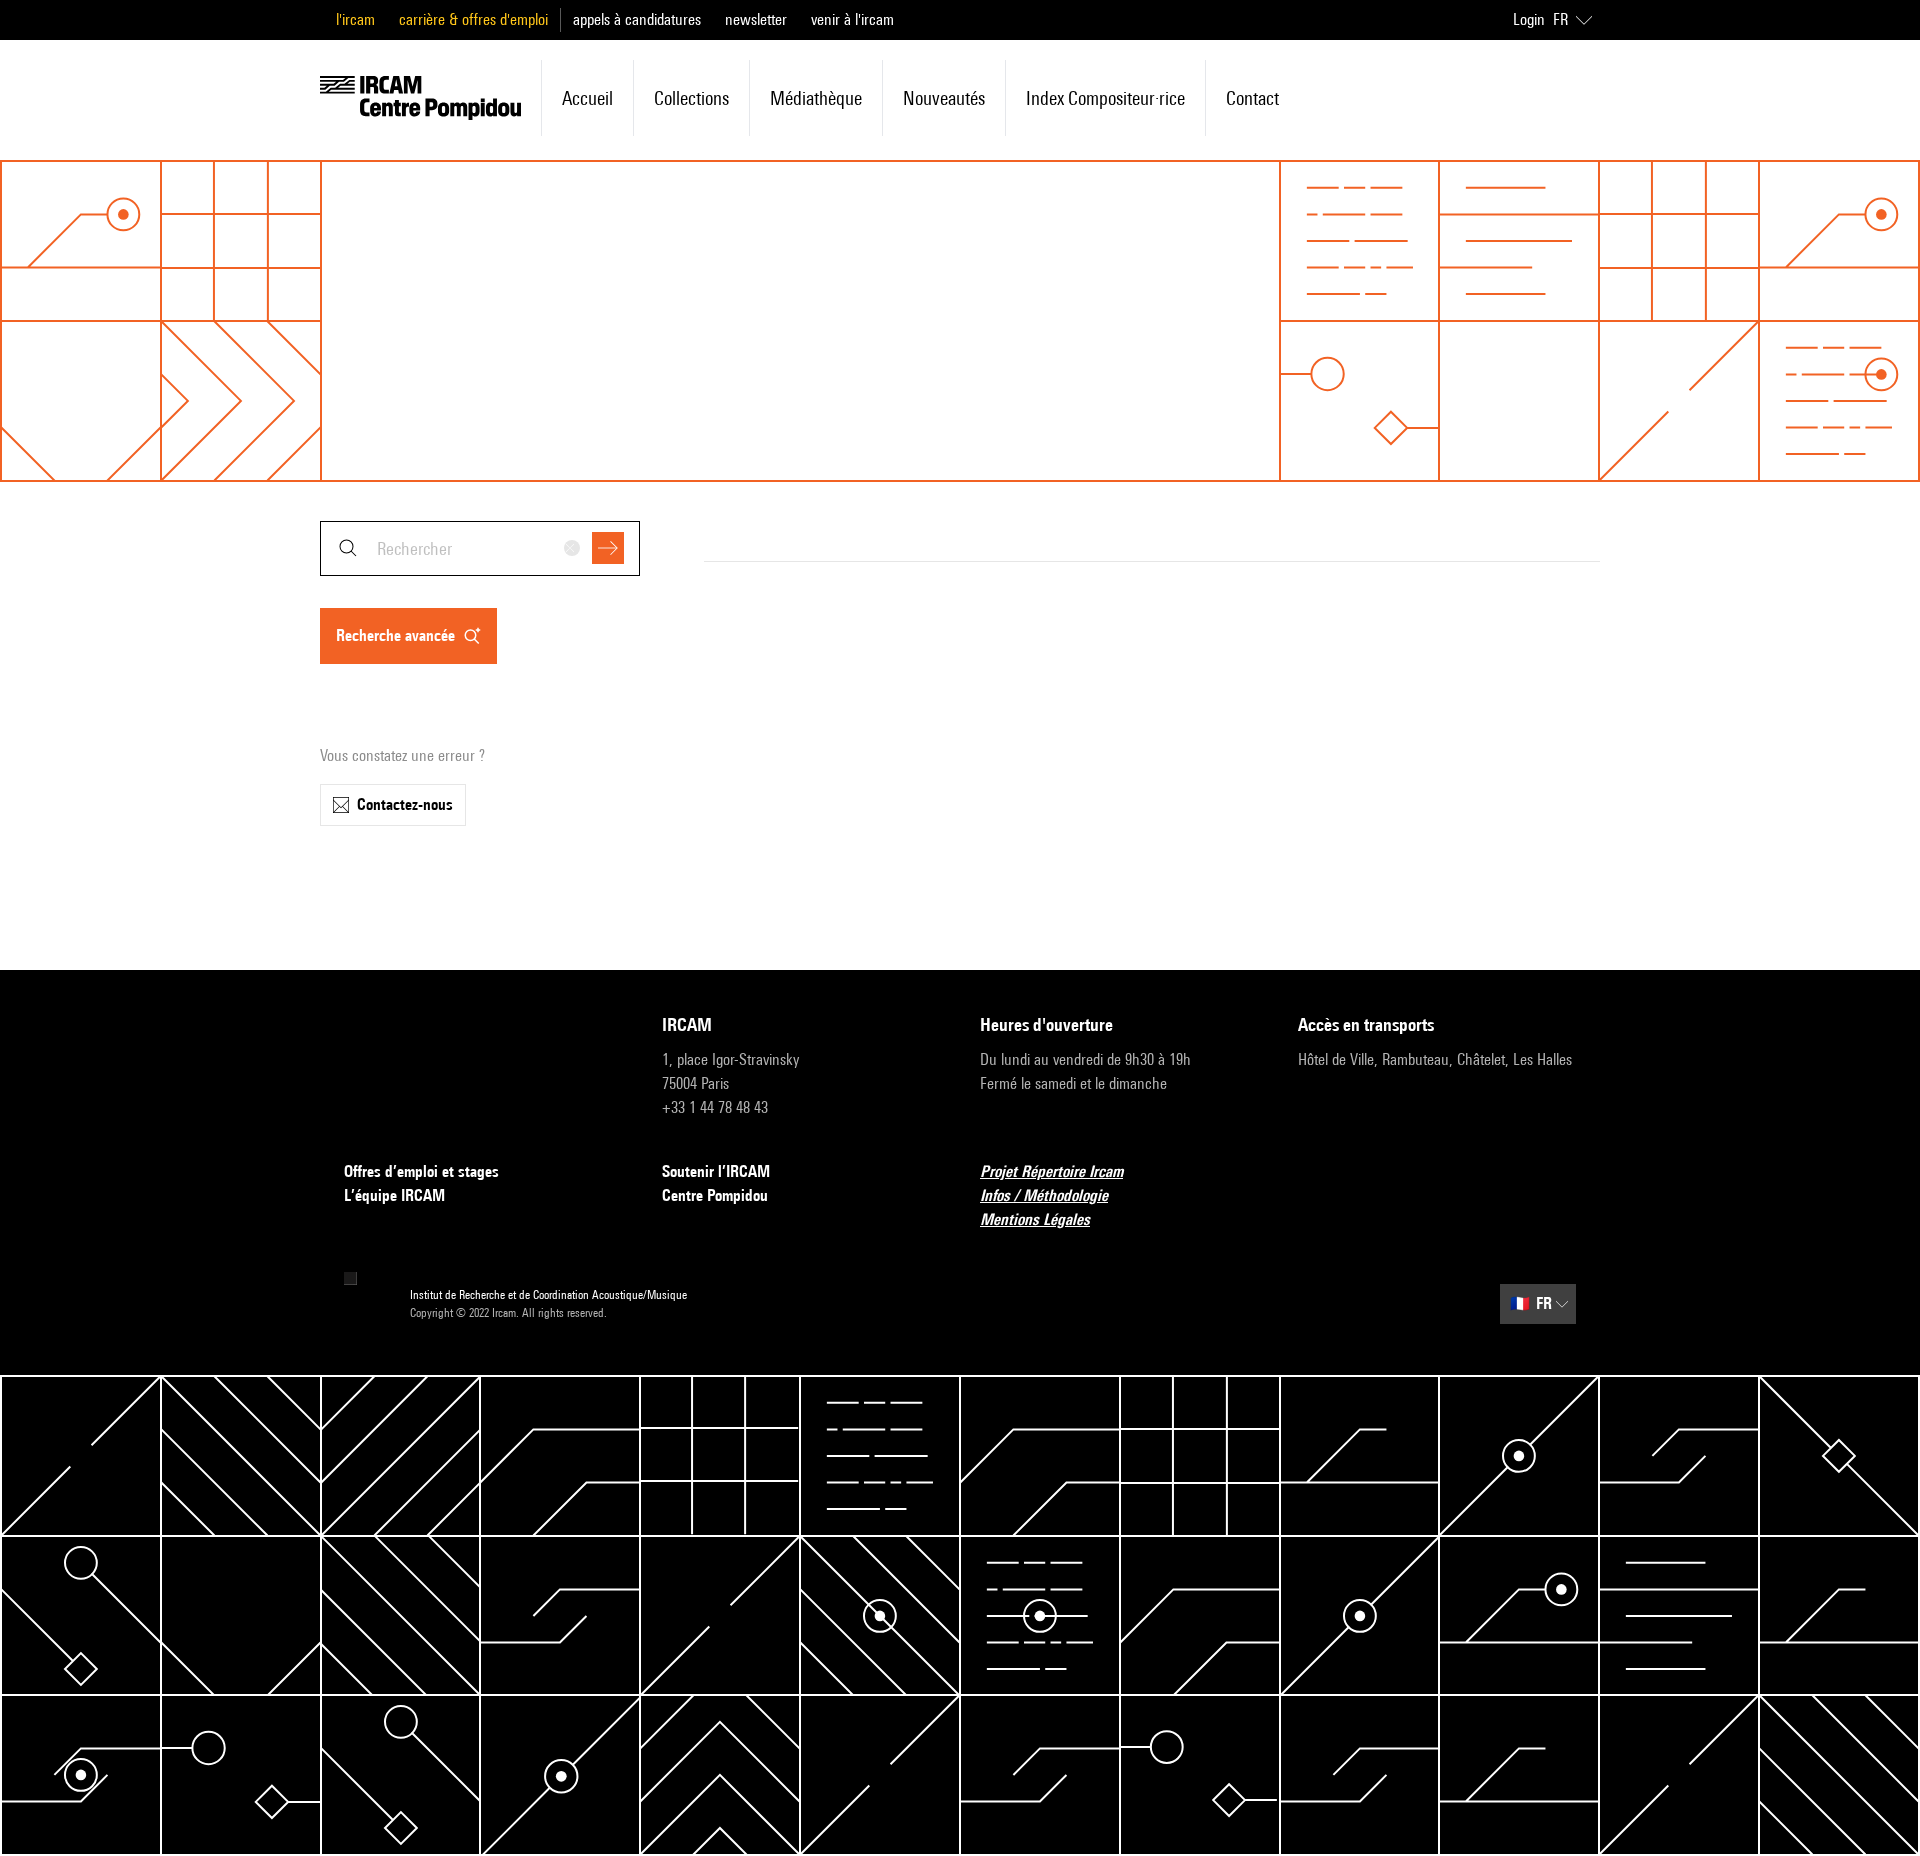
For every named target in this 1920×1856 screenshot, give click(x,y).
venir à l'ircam (852, 19)
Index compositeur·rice (1105, 98)
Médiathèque (816, 98)
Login (1529, 19)
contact (1252, 98)
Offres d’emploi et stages (421, 1171)
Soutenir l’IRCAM (716, 1171)
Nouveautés (944, 98)
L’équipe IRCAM (394, 1195)
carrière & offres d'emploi (473, 19)
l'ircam (355, 19)
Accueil (587, 98)
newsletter (756, 19)
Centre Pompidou (715, 1195)
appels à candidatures (637, 19)
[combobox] (480, 548)
